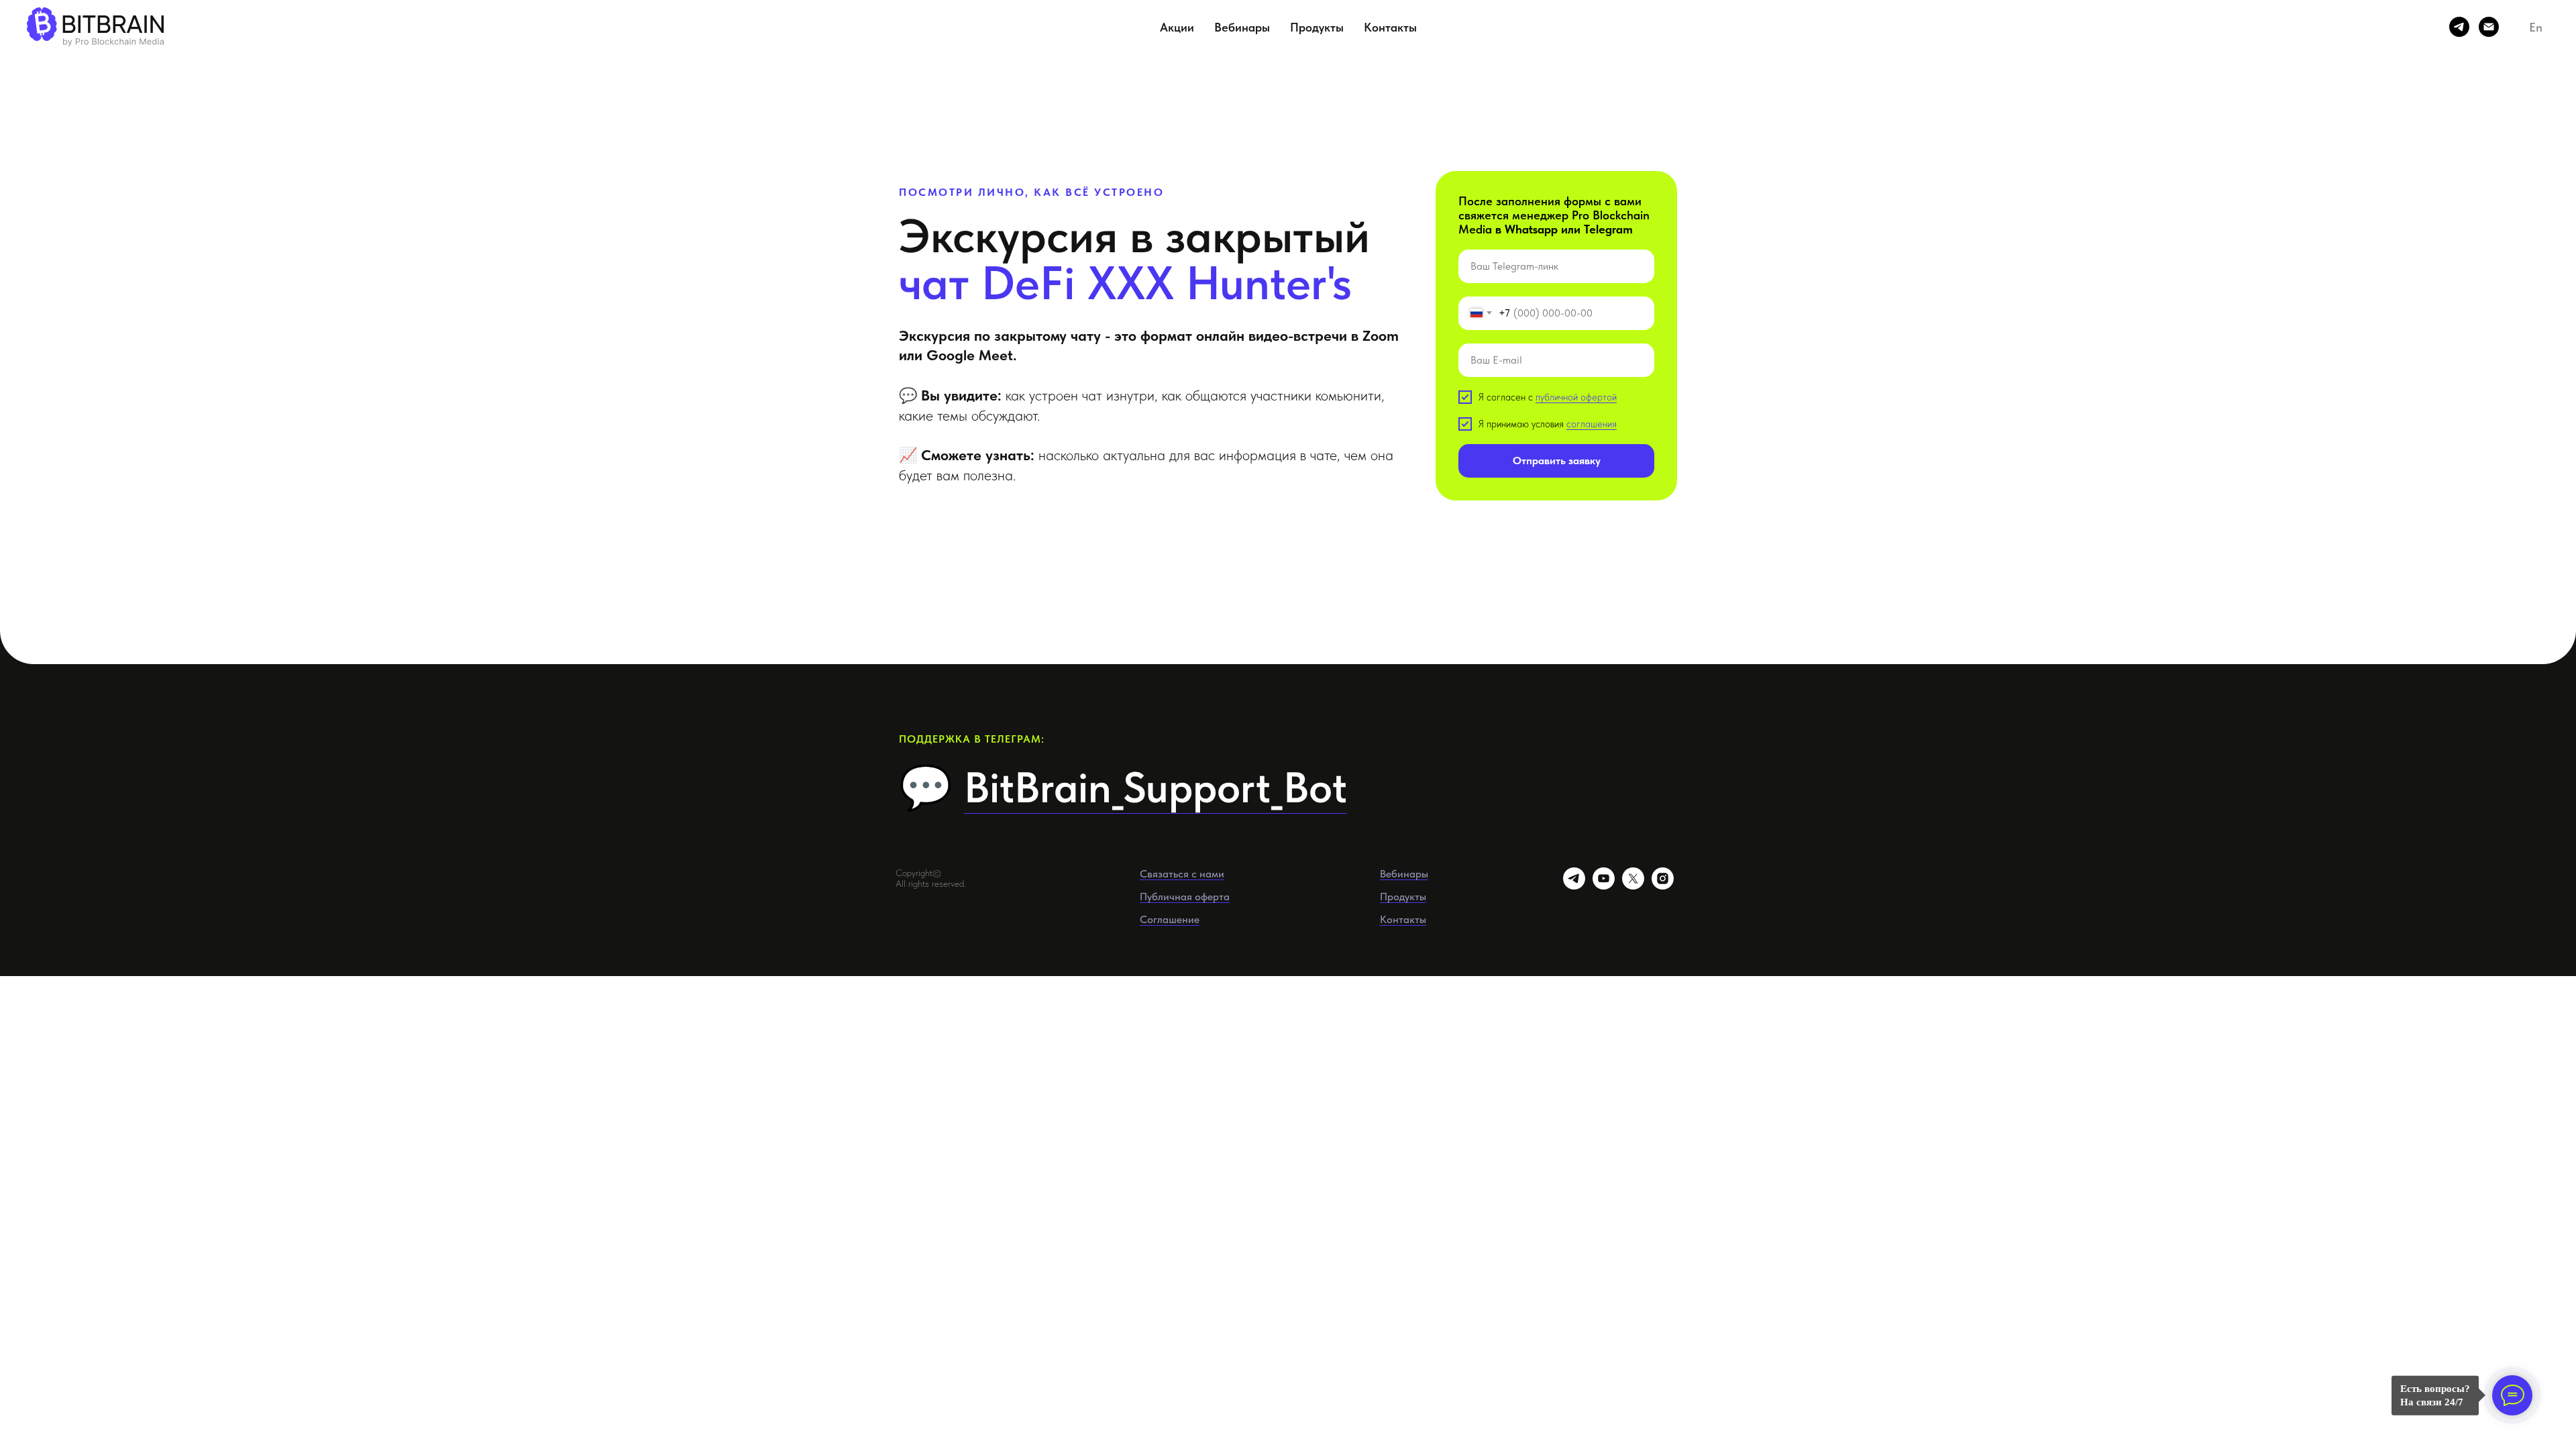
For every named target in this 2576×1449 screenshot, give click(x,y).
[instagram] (1663, 886)
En (2536, 27)
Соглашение (1170, 919)
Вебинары (1242, 27)
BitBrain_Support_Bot (1156, 787)
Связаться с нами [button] (1182, 874)
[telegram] (2459, 27)
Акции (1177, 27)
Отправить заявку (1557, 461)
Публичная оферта (1185, 897)
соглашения (1592, 424)
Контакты (1390, 27)
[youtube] (1604, 886)
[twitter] (1633, 886)
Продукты (1317, 27)
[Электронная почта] (2489, 27)
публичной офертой (1576, 397)
